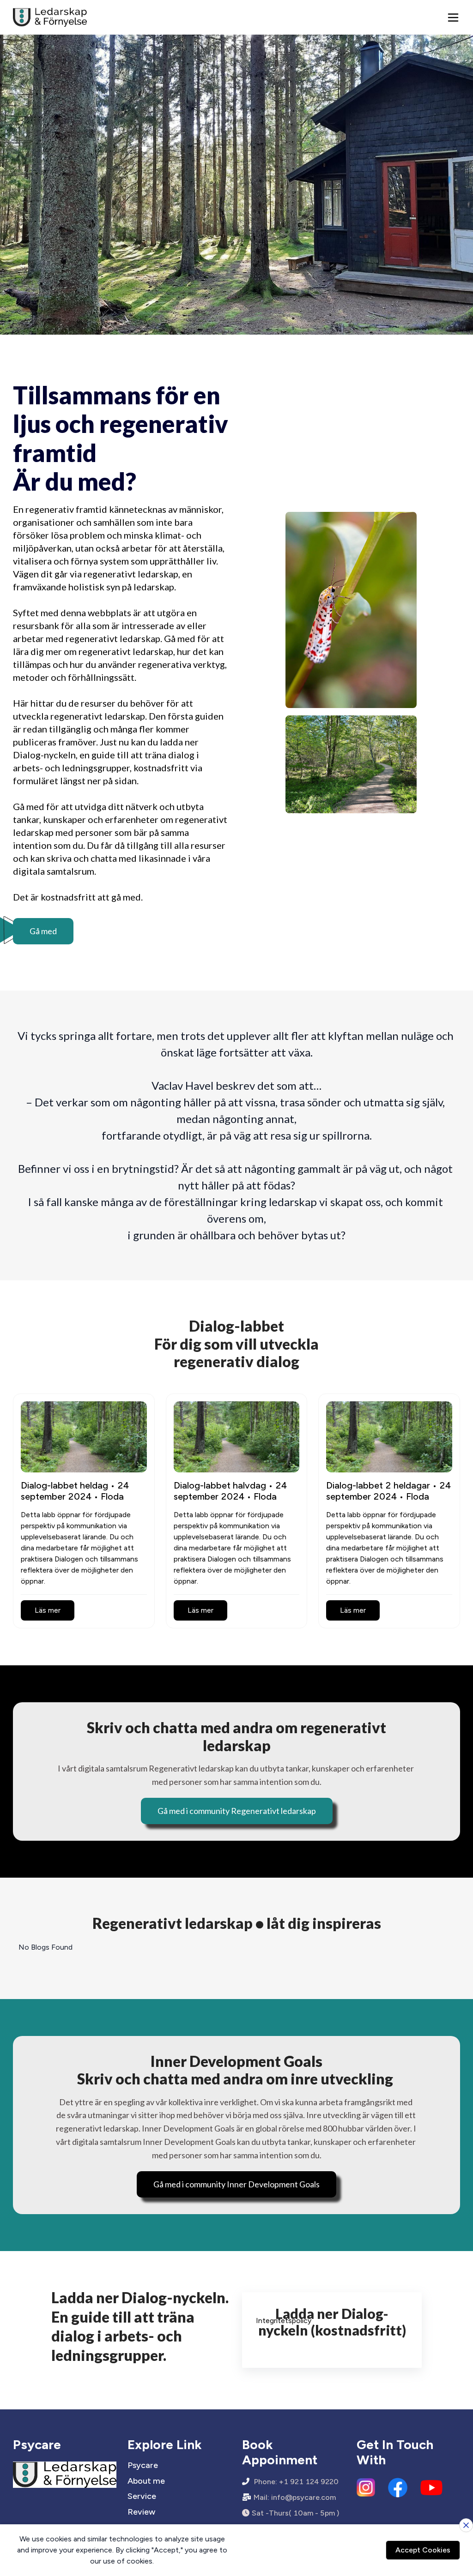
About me (146, 2481)
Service (142, 2496)
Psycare (143, 2465)
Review (141, 2512)
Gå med (43, 931)
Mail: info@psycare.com (295, 2497)
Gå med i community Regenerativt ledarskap (237, 1811)
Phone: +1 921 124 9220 (296, 2482)
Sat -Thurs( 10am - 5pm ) (295, 2513)
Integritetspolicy (284, 2321)
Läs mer (48, 1610)
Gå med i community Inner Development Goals (236, 2184)
